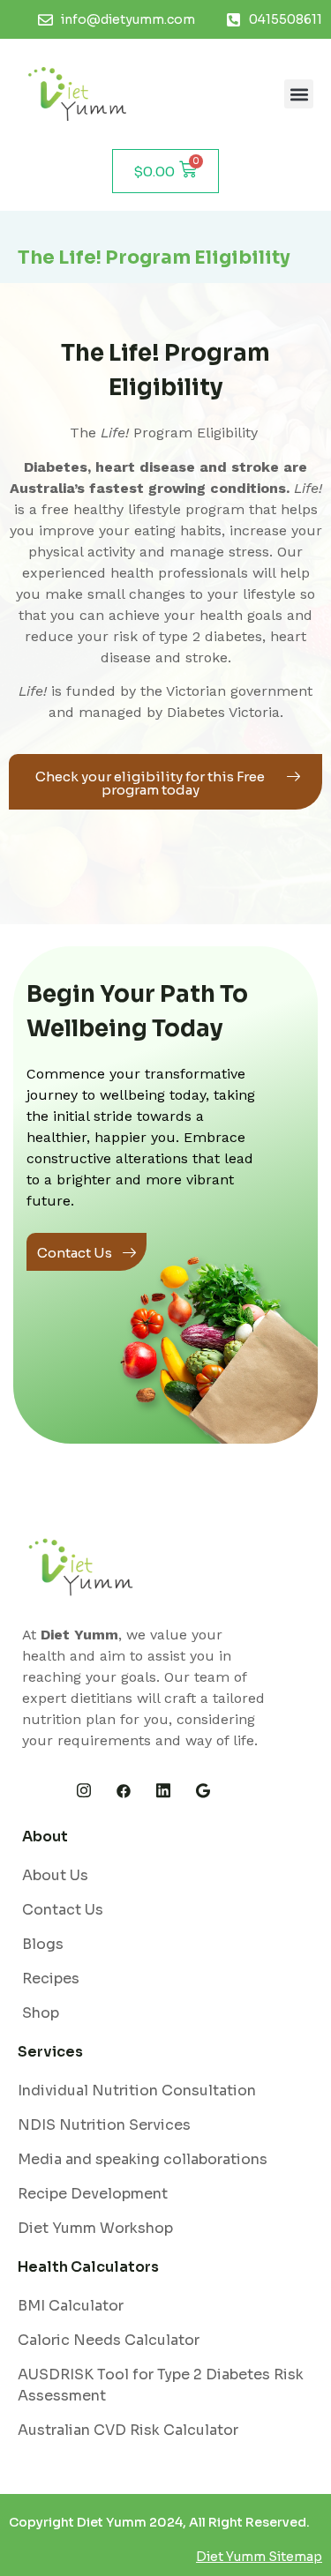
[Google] (203, 1791)
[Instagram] (84, 1791)
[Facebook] (124, 1791)
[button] (299, 94)
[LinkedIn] (163, 1791)
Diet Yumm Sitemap (259, 2557)
